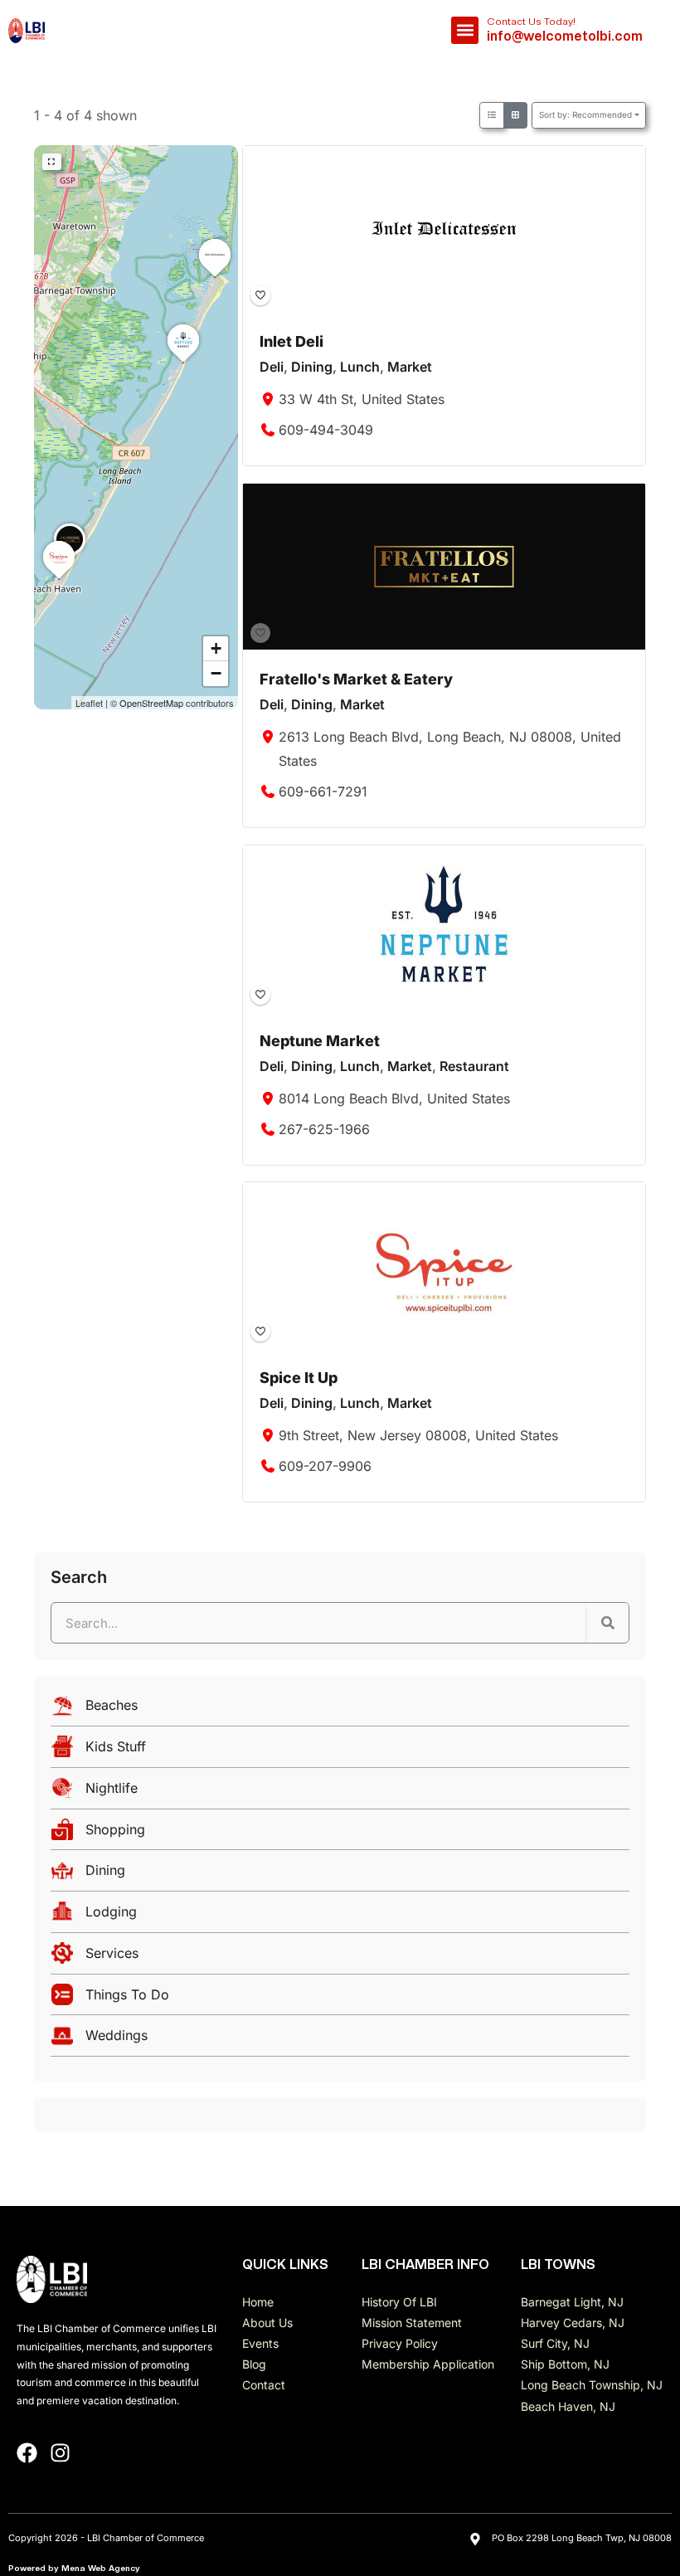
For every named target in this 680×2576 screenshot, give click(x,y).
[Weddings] (340, 2040)
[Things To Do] (340, 1999)
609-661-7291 (323, 791)
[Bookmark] (260, 295)
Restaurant (474, 1066)
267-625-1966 (324, 1129)
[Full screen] (52, 162)
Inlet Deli (291, 341)
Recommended (585, 114)
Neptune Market (320, 1041)
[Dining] (340, 1875)
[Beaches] (340, 1709)
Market (410, 368)
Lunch (360, 368)
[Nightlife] (340, 1792)
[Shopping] (340, 1834)
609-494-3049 (326, 430)
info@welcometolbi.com (565, 36)
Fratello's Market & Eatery (356, 679)
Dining (312, 368)
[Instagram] (60, 2453)
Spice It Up (299, 1378)
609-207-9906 (325, 1466)
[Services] (340, 1958)
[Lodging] (340, 1916)
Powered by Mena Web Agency (74, 2568)
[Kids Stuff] (340, 1751)
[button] (465, 30)
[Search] (608, 1623)
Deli (272, 368)
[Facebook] (27, 2453)
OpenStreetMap (151, 703)
